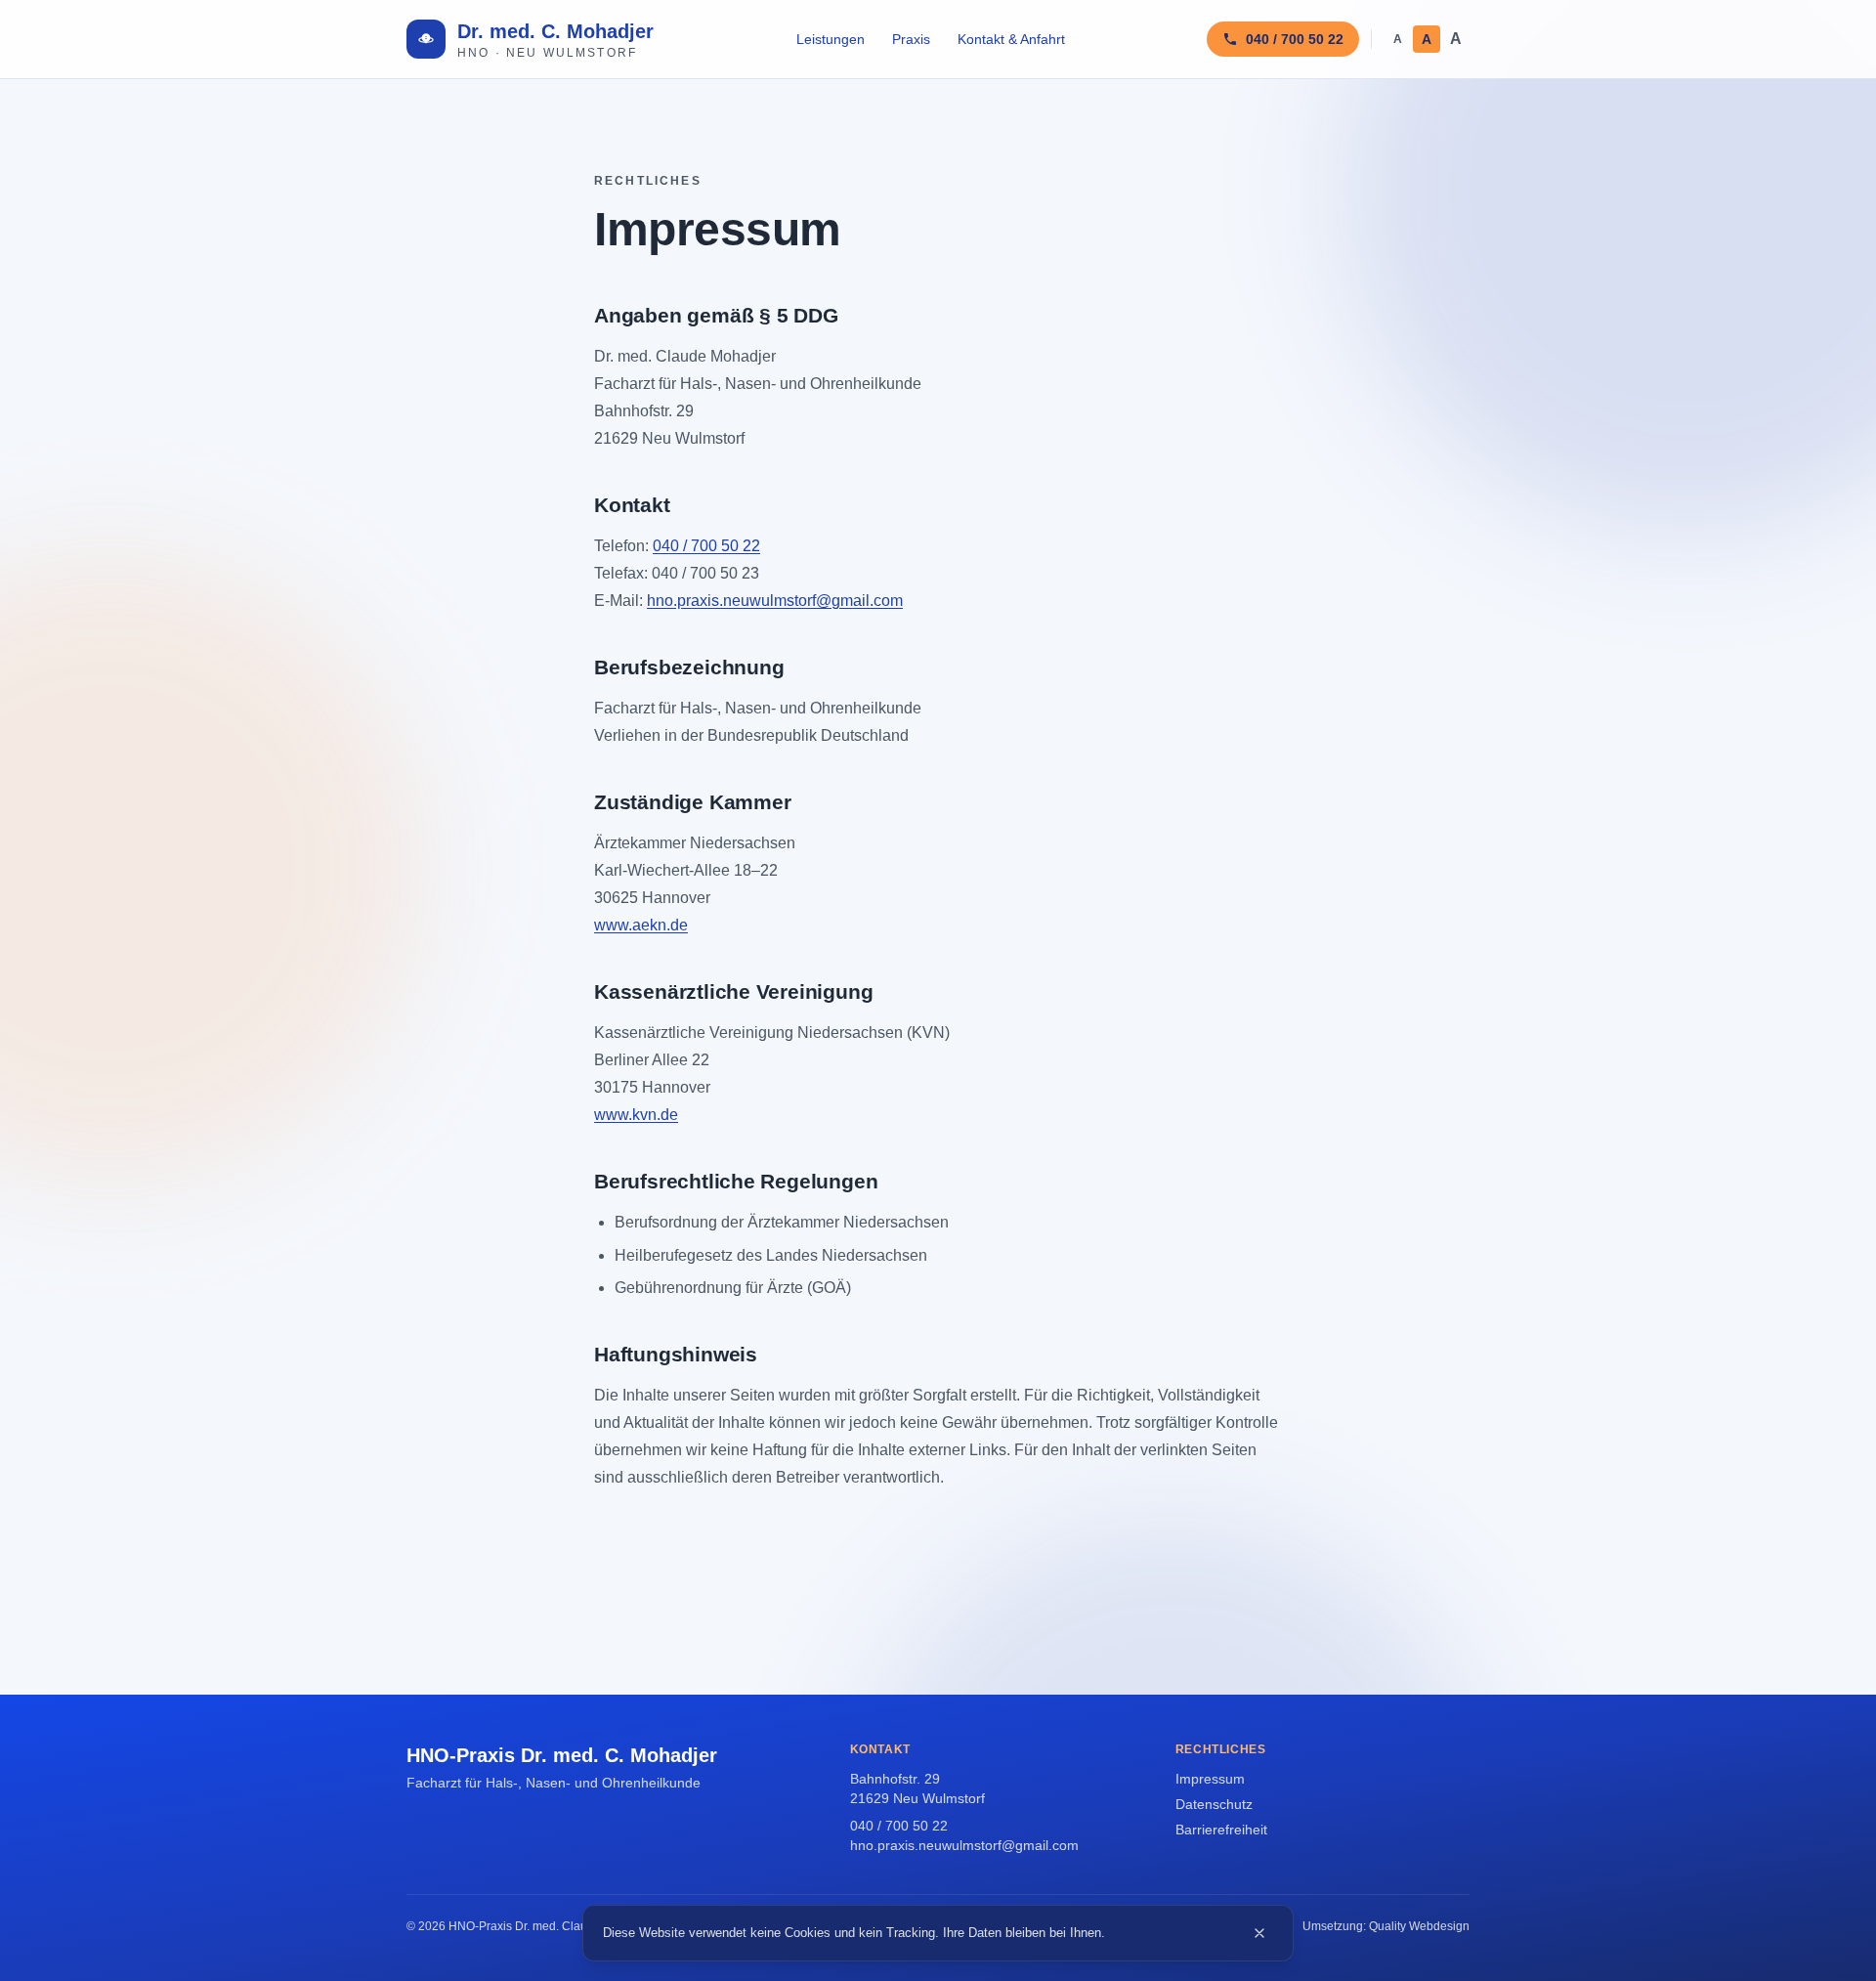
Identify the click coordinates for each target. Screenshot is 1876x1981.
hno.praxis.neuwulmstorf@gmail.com (775, 601)
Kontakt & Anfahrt (1011, 39)
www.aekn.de (641, 925)
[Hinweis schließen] (1259, 1933)
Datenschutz (1214, 1804)
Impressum (1210, 1779)
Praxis (911, 39)
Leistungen (831, 39)
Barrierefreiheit (1221, 1830)
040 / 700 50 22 (706, 546)
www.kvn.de (636, 1115)
